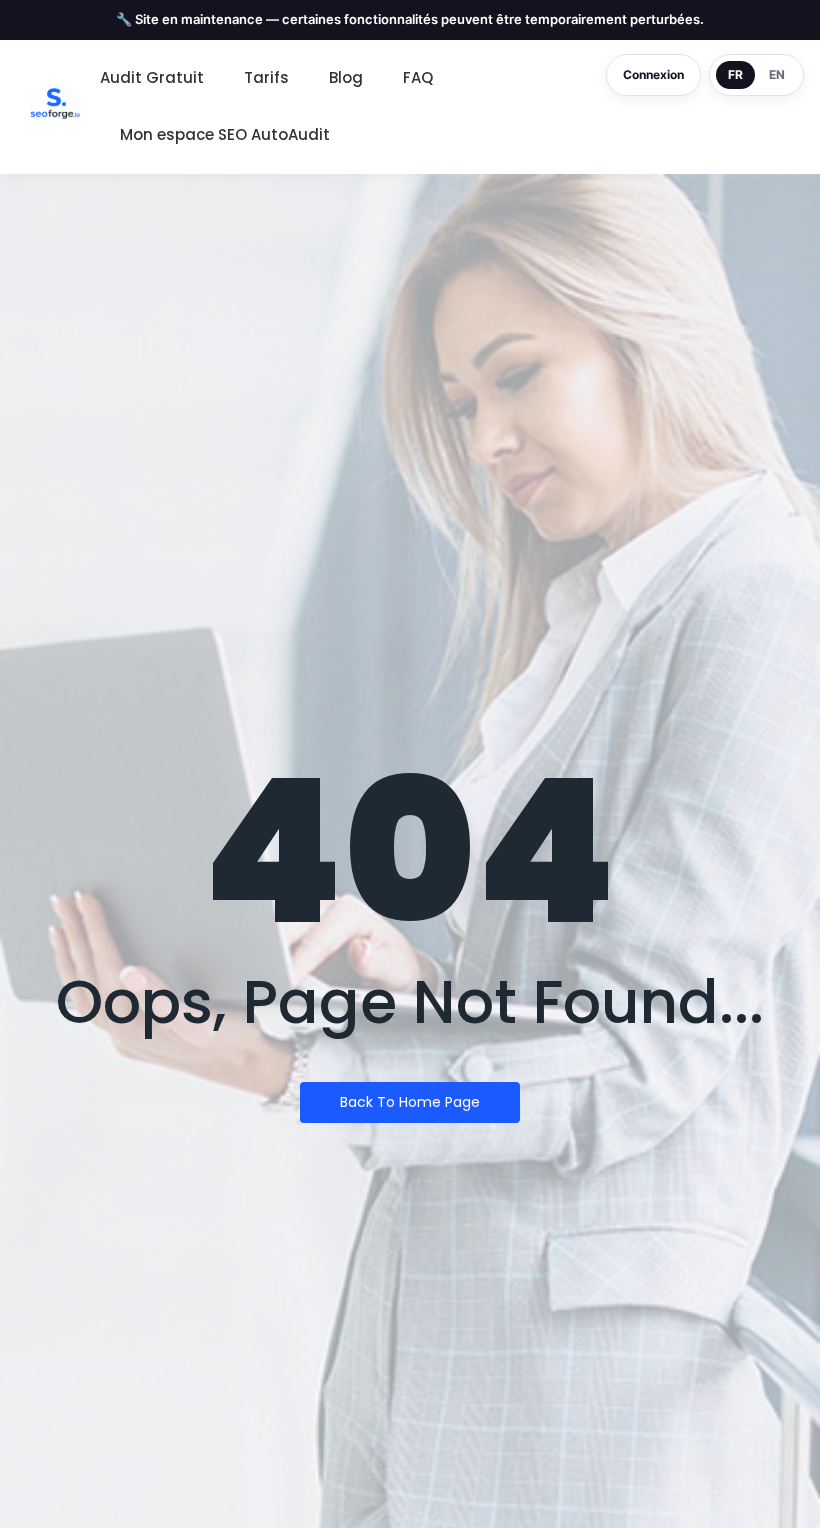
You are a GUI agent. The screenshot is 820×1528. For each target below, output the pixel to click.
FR (735, 74)
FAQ (418, 77)
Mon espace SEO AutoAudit (225, 134)
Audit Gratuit (152, 77)
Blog (346, 77)
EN (777, 74)
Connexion (653, 74)
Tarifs (266, 77)
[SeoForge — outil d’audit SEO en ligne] (55, 104)
